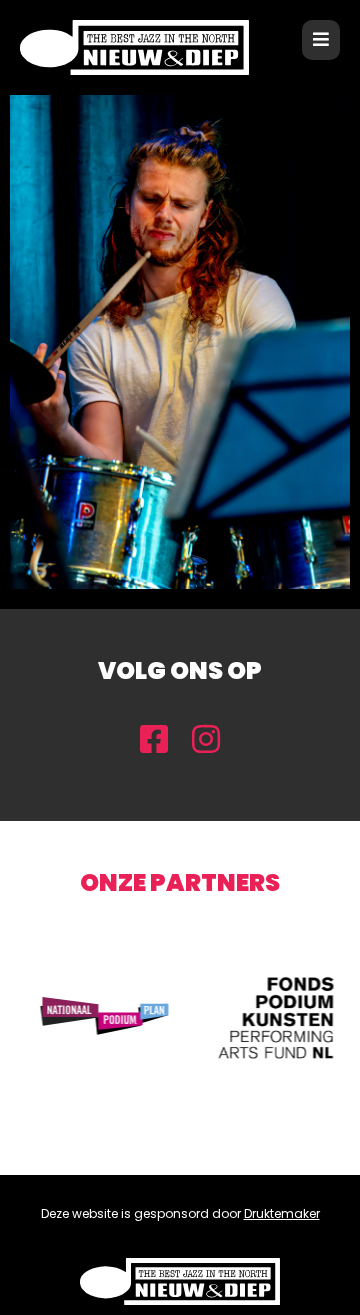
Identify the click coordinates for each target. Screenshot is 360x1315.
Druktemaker (282, 1213)
